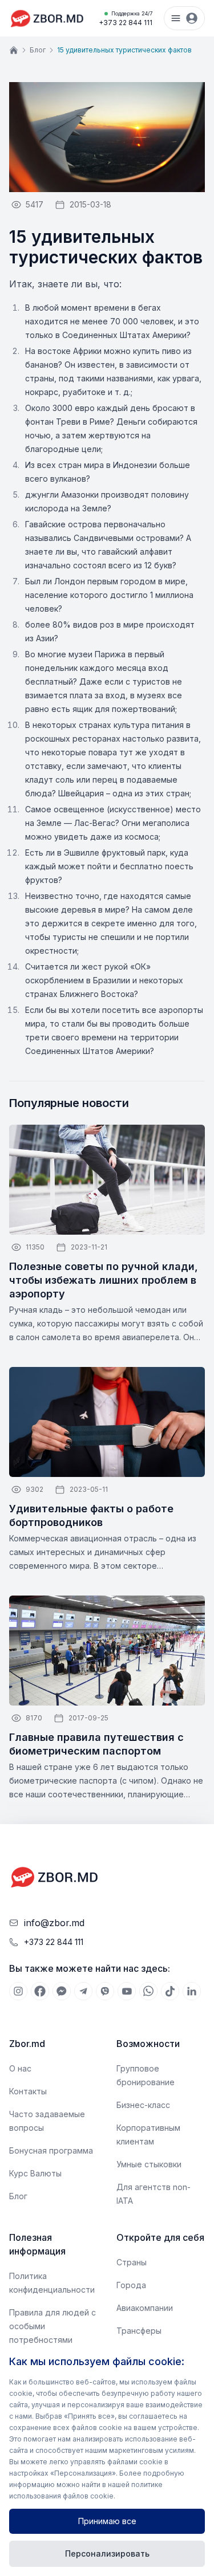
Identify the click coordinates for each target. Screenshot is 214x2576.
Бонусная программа (51, 2150)
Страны (132, 2262)
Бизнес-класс (143, 2105)
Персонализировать (107, 2553)
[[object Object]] (18, 1991)
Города (131, 2285)
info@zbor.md (54, 1923)
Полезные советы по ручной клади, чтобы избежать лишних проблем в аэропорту (104, 1280)
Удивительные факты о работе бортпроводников (91, 1515)
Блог (38, 50)
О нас (20, 2068)
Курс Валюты (35, 2173)
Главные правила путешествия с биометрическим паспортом (96, 1744)
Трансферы (139, 2331)
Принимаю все (107, 2521)
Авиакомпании (145, 2308)
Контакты (28, 2091)
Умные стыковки (149, 2164)
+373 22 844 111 (126, 19)
